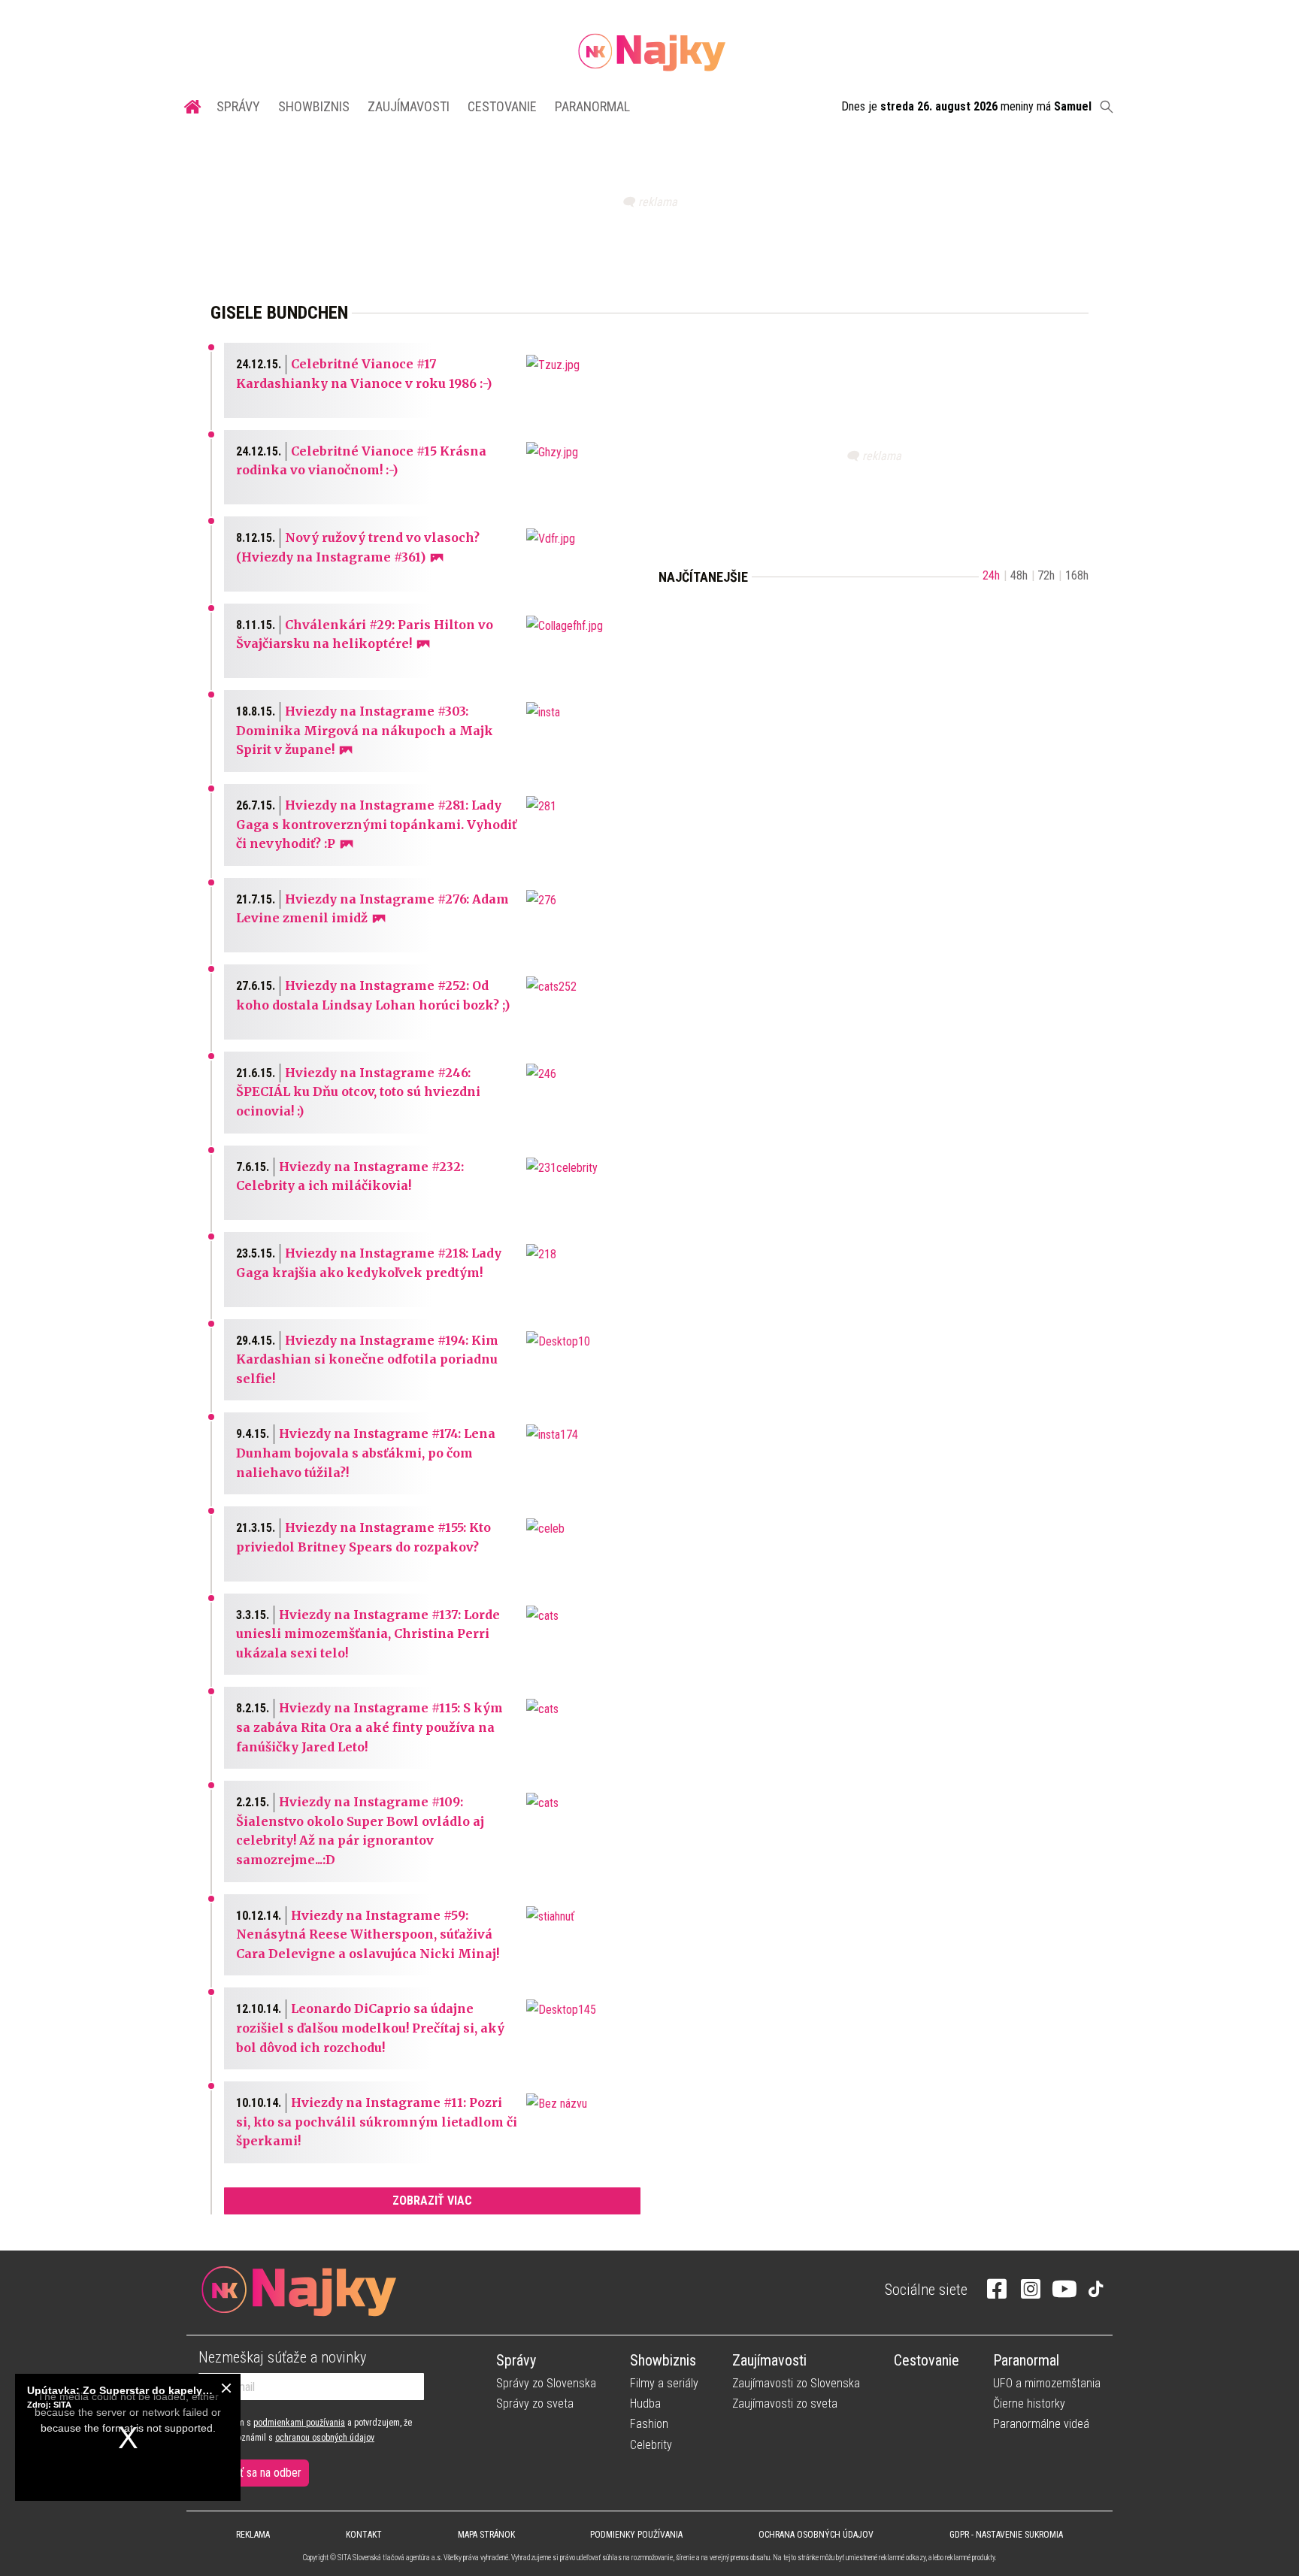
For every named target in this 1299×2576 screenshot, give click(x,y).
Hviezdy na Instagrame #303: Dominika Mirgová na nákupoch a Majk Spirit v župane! (365, 730)
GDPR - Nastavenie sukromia (1006, 2535)
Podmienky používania (636, 2535)
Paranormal (592, 106)
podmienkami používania (299, 2423)
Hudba (645, 2403)
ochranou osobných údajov (325, 2438)
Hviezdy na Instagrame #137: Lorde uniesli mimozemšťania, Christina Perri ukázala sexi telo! (368, 1634)
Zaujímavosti (409, 106)
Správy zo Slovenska (546, 2383)
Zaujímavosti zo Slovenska (796, 2383)
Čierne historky (1029, 2403)
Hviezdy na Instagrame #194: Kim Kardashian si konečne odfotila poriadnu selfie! (367, 1359)
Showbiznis (314, 106)
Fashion (649, 2424)
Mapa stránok (486, 2535)
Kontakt (364, 2535)
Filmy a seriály (664, 2383)
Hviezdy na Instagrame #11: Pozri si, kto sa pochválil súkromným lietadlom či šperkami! (377, 2122)
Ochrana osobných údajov (816, 2535)
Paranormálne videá (1041, 2424)
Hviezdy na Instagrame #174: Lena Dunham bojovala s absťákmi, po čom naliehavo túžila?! (366, 1453)
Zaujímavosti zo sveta (785, 2403)
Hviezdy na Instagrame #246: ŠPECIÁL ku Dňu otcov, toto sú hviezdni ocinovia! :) (358, 1092)
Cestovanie (502, 106)
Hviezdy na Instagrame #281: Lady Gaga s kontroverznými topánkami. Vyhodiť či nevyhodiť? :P (376, 824)
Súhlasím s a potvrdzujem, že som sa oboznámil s (305, 2430)
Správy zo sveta (535, 2403)
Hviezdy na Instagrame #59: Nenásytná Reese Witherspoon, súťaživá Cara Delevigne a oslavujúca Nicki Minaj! (368, 1934)
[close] (226, 2388)
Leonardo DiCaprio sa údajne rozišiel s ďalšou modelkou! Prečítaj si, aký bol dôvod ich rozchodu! (370, 2028)
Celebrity (651, 2445)
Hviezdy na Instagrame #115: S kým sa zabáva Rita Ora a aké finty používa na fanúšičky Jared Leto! (369, 1727)
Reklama (253, 2535)
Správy (238, 106)
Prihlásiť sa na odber (254, 2473)
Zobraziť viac (432, 2201)
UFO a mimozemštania (1047, 2383)
